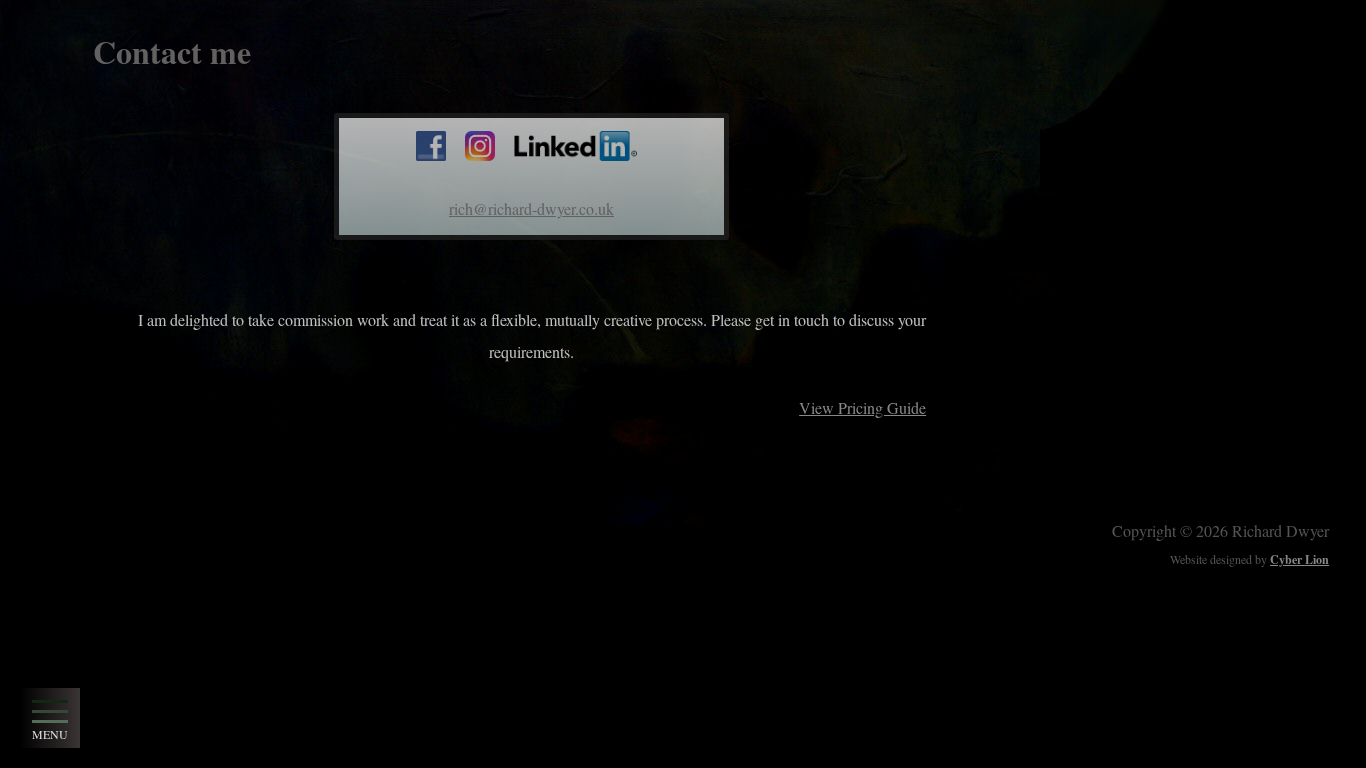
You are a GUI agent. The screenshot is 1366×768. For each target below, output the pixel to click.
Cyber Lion (1299, 559)
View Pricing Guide (862, 407)
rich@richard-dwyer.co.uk (531, 208)
